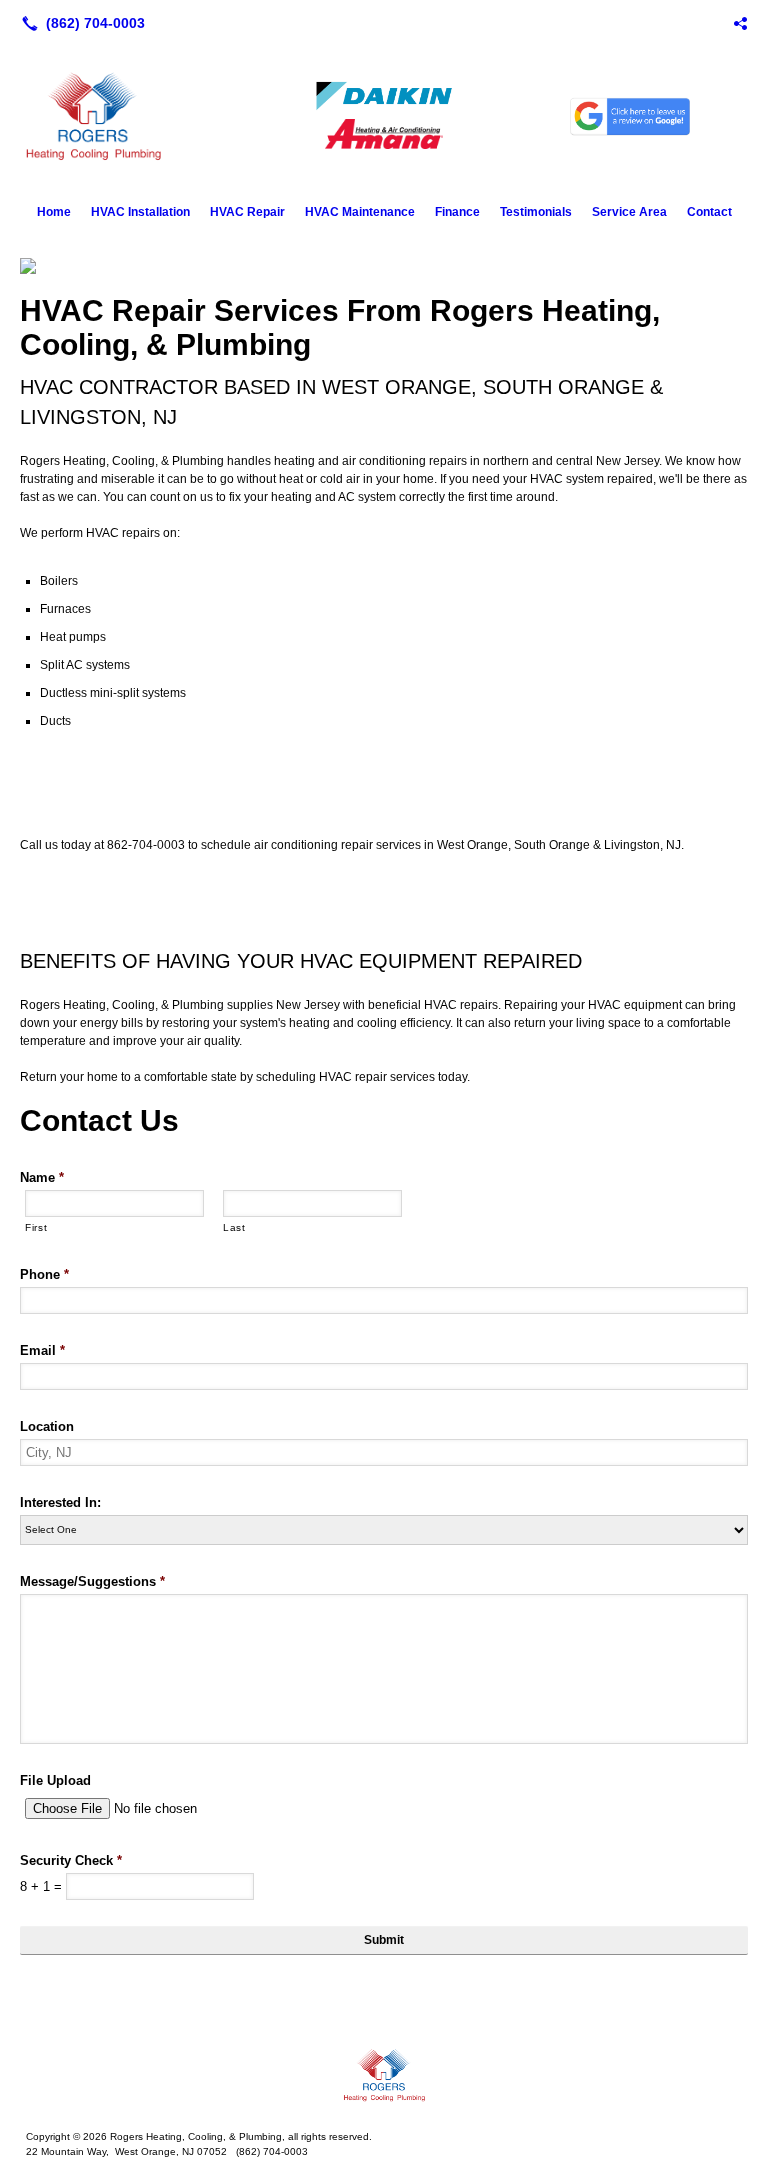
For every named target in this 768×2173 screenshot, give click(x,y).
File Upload (55, 1780)
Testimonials (536, 212)
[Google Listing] (740, 23)
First (36, 1227)
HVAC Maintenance (360, 212)
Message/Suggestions (92, 1581)
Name (42, 1177)
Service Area (629, 212)
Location (47, 1426)
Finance (457, 212)
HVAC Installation (140, 212)
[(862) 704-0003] (79, 23)
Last (234, 1227)
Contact (709, 212)
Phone (44, 1274)
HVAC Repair (247, 212)
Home (54, 212)
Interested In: (60, 1502)
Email (42, 1350)
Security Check (71, 1860)
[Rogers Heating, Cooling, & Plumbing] (384, 2075)
